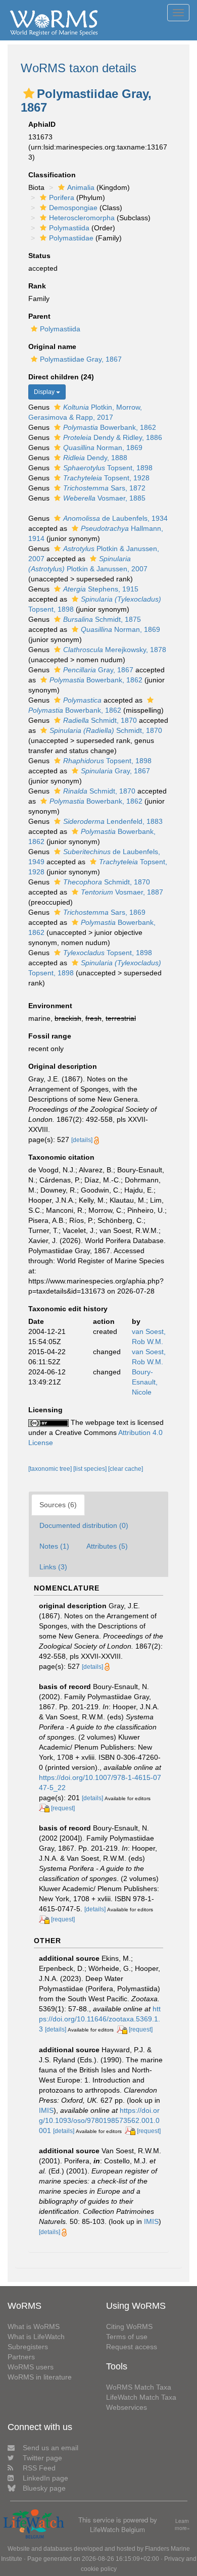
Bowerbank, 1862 (110, 427)
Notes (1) (54, 1546)
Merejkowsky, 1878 (115, 650)
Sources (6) (58, 1505)
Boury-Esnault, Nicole (145, 1382)
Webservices (127, 2407)
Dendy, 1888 (95, 458)
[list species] (91, 1469)
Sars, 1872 (104, 488)
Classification (52, 175)
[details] (82, 1140)
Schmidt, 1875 (102, 619)
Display (45, 392)
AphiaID (42, 124)
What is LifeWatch (36, 2337)
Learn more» (182, 2525)
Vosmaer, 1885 (104, 498)
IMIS (46, 2110)
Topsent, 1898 (108, 468)
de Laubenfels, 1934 (115, 518)
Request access (132, 2347)
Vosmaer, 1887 (122, 892)
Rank (37, 286)
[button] (29, 93)
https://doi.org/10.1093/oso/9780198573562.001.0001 (99, 2120)
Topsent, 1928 (106, 478)
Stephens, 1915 (101, 589)
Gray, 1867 (98, 670)
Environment (50, 1006)
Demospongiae (73, 208)
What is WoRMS (34, 2326)
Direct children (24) (61, 377)
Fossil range (50, 1036)
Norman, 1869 (103, 448)
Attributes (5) (107, 1546)
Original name (52, 346)
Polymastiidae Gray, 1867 (81, 359)
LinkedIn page (45, 2478)
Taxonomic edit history (68, 1309)
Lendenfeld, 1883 (113, 821)
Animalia (81, 187)
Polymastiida (69, 228)
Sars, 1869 (104, 912)
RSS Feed (39, 2468)
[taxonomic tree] (51, 1469)
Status (39, 256)
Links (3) (53, 1567)
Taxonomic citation (61, 1157)
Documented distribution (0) (84, 1525)
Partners (21, 2357)
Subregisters (28, 2347)
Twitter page (42, 2458)
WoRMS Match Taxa (139, 2387)
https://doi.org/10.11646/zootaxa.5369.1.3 (100, 2019)
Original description (63, 1066)
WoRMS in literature (40, 2377)
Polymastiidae (71, 238)
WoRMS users (31, 2367)
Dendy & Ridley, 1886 (113, 437)
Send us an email (51, 2448)
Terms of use (127, 2337)
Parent (39, 316)
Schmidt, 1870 (100, 720)
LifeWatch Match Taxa (141, 2397)
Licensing (45, 1410)
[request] (63, 1808)
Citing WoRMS (129, 2326)
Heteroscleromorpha (82, 218)
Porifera (62, 197)
